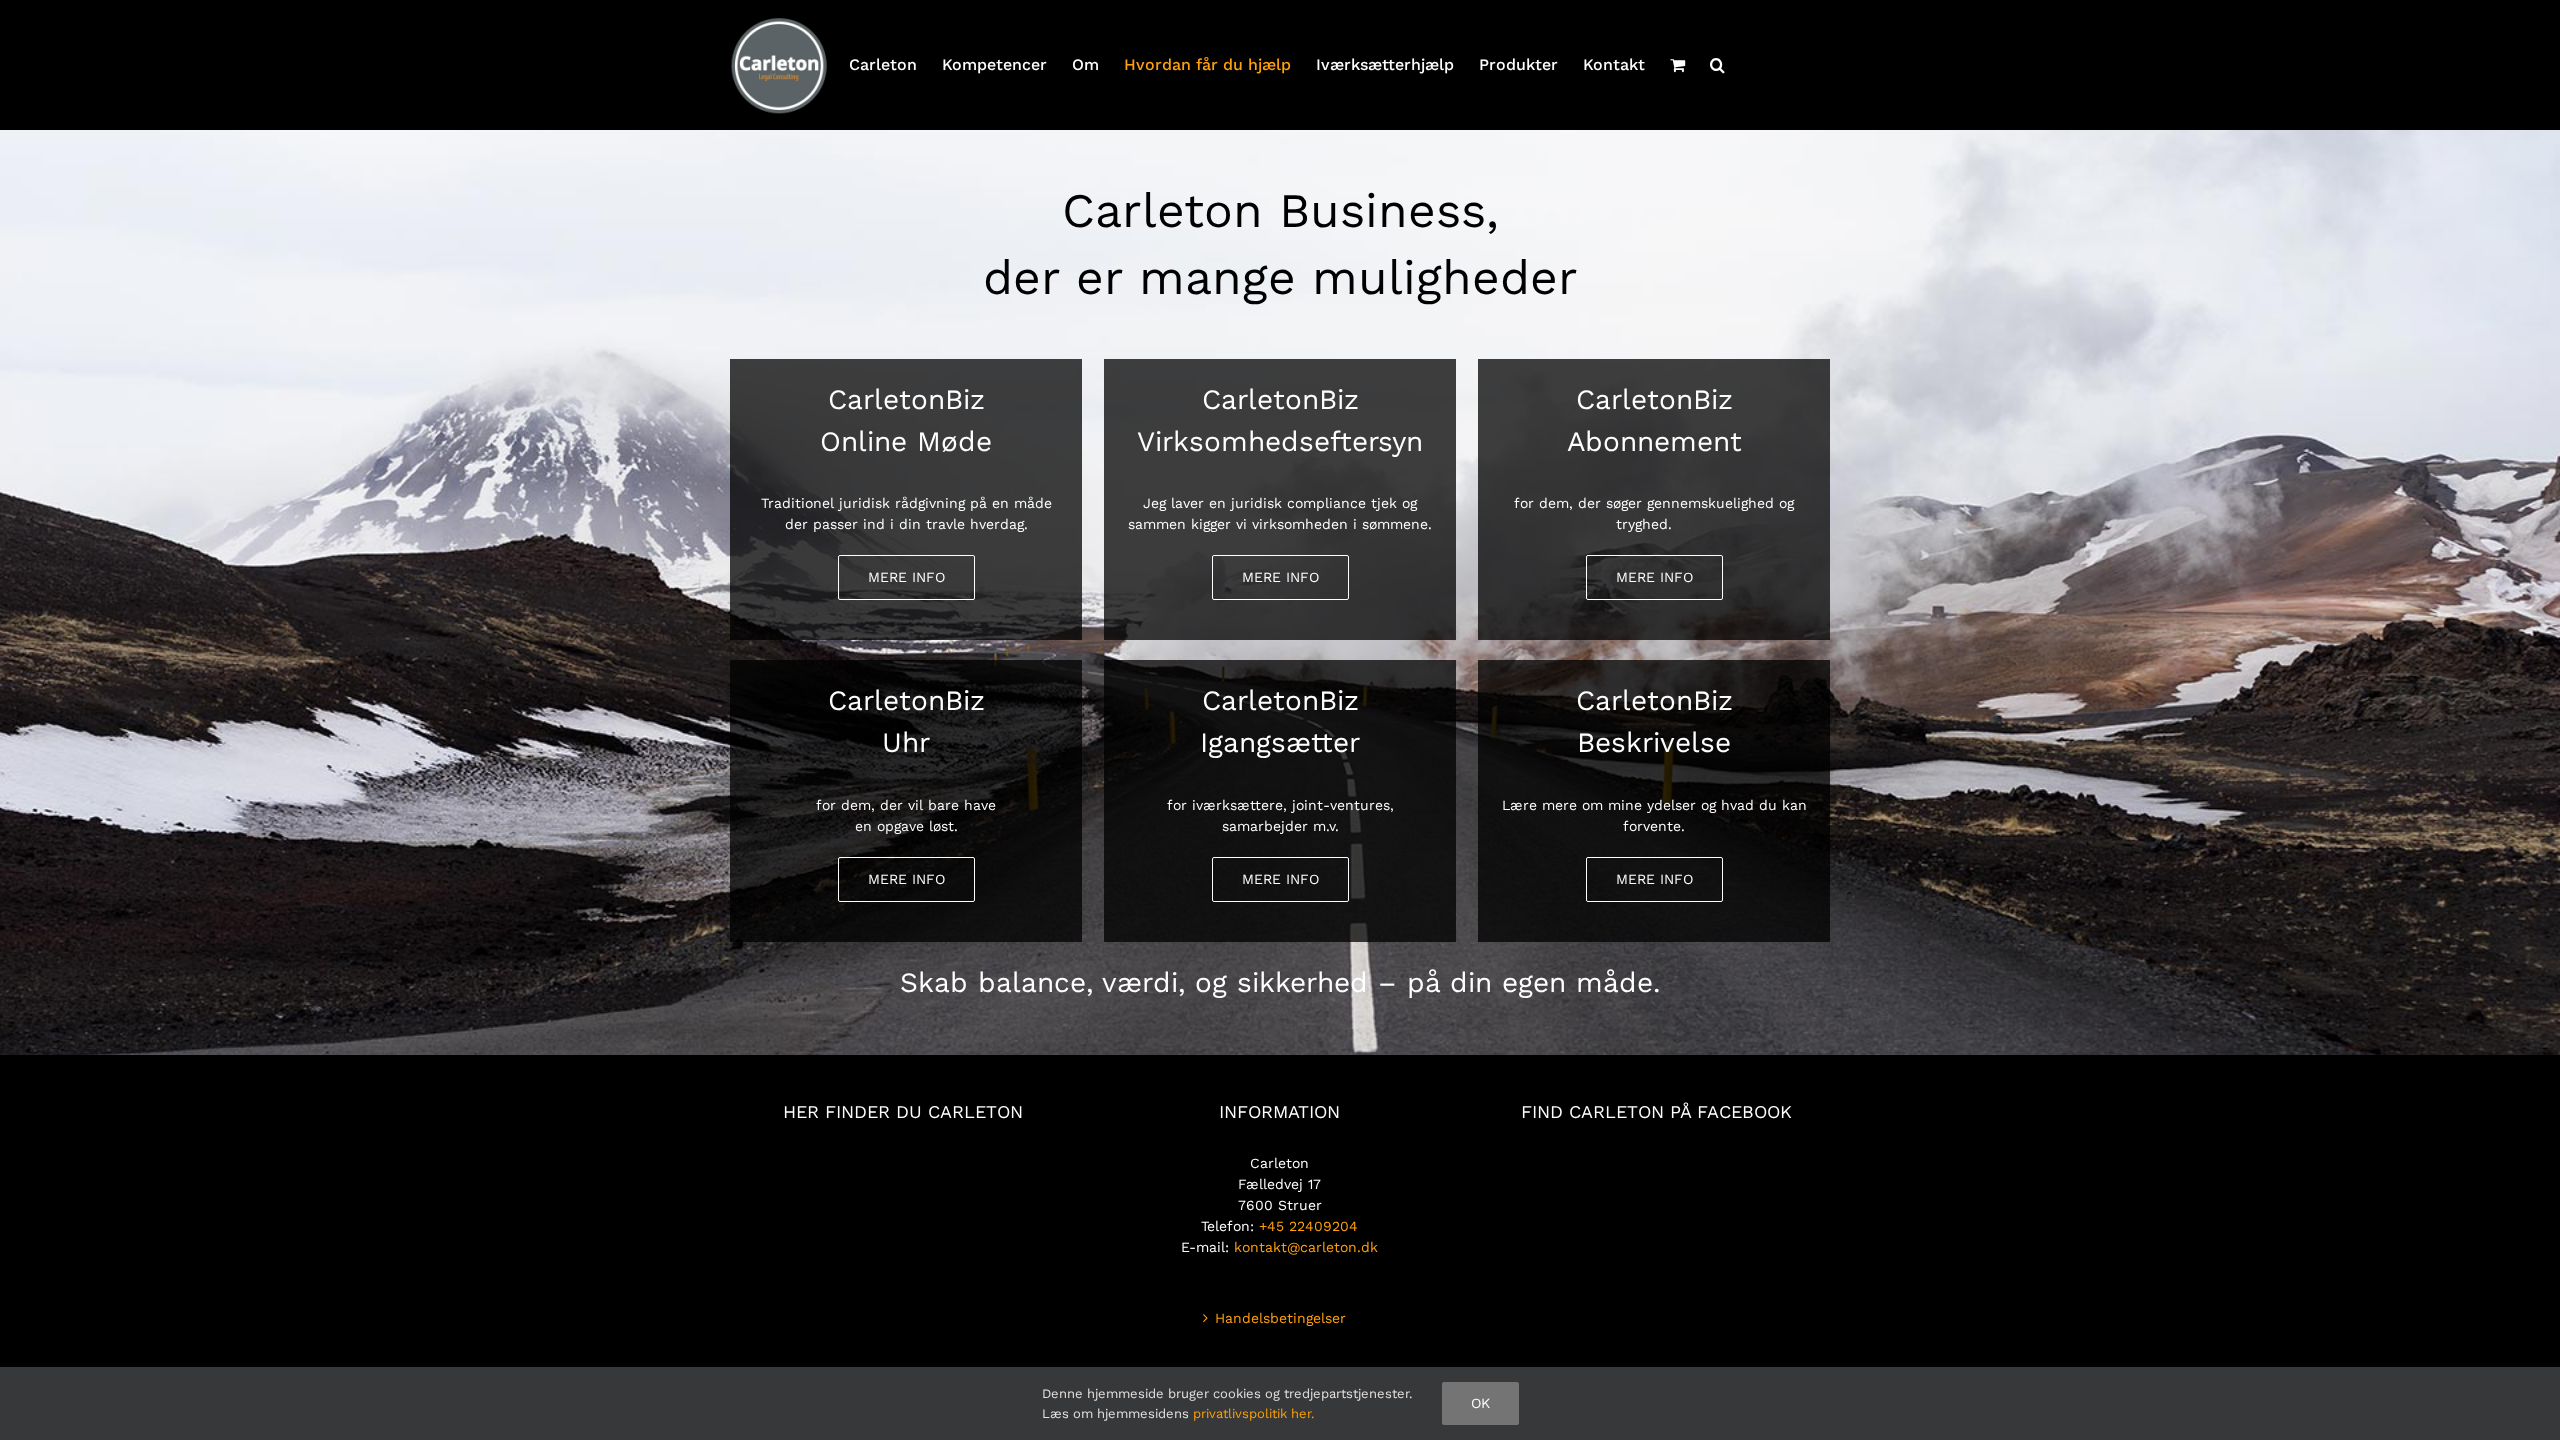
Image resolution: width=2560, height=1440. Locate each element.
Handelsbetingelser (1280, 1318)
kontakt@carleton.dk (1306, 1247)
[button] (1717, 65)
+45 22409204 (1308, 1226)
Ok (1480, 1403)
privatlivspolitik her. (1253, 1413)
